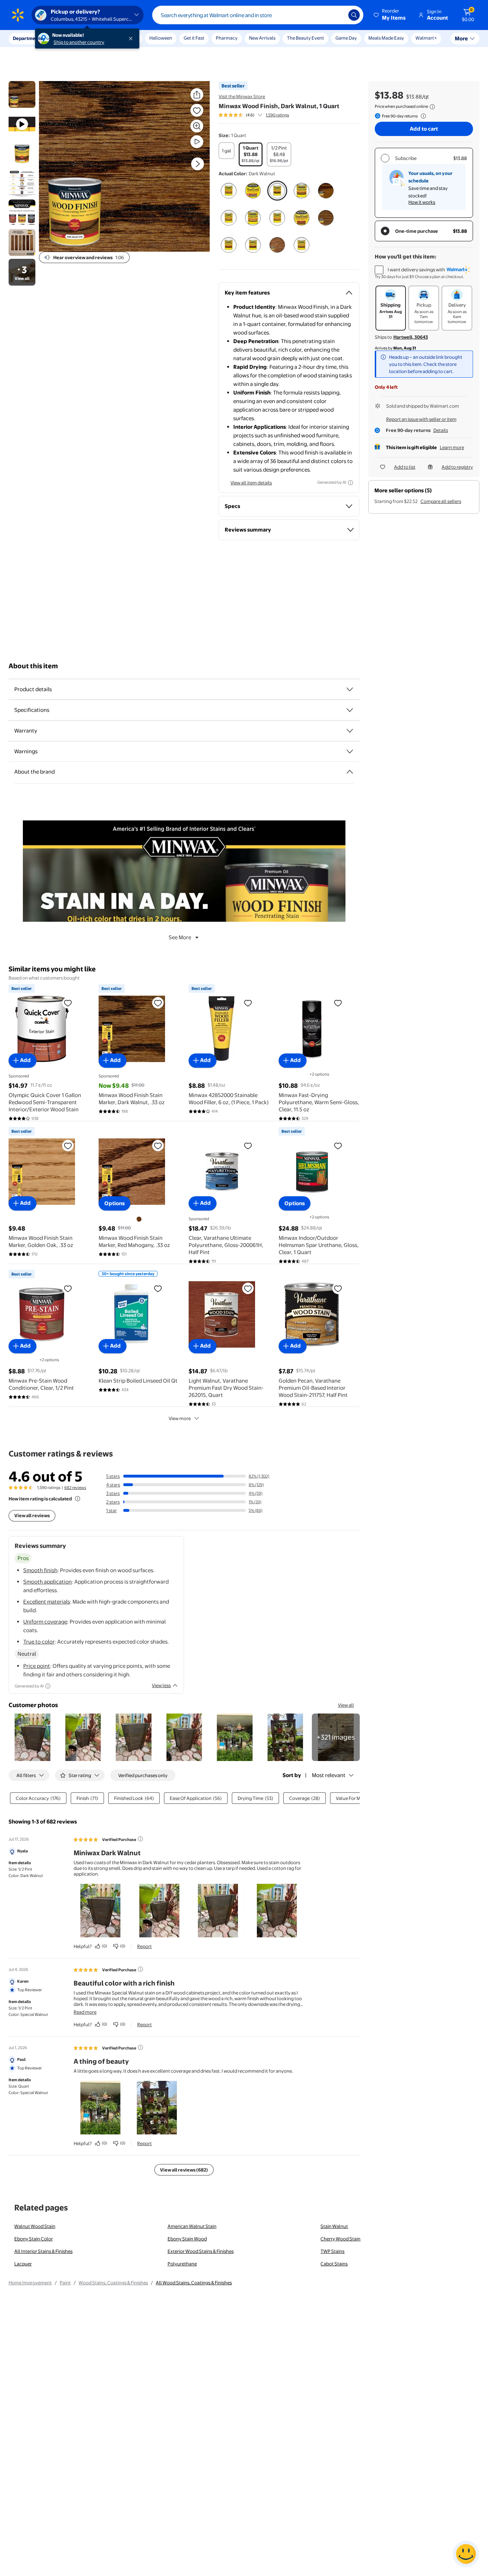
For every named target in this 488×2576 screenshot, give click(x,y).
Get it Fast (194, 38)
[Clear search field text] (338, 15)
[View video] (197, 142)
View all (346, 1705)
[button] (390, 15)
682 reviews (75, 1488)
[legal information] (432, 107)
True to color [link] (39, 1642)
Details (441, 430)
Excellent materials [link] (47, 1602)
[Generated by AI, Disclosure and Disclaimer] (350, 483)
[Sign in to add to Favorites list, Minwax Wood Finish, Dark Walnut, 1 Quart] (197, 110)
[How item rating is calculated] (78, 1499)
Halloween (161, 38)
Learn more (452, 447)
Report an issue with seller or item (421, 419)
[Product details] (350, 689)
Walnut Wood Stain (35, 2226)
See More (180, 937)
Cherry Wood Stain (340, 2239)
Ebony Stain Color (34, 2239)
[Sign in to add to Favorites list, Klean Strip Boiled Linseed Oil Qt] (158, 1288)
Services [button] (72, 38)
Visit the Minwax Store (242, 96)
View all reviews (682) (184, 2170)
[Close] (132, 39)
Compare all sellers (441, 501)
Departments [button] (28, 38)
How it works (422, 202)
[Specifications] (350, 710)
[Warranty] (350, 731)
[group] (254, 115)
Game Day (346, 38)
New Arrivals (262, 38)
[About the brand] (350, 772)
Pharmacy (227, 38)
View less (161, 1685)
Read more (85, 2012)
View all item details (251, 483)
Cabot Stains (334, 2264)
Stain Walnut (334, 2226)
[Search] (354, 15)
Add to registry (457, 467)
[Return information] (422, 116)
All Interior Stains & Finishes (43, 2251)
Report (145, 1946)
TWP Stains (332, 2251)
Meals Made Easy (386, 38)
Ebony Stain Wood (187, 2239)
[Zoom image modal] (197, 126)
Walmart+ (426, 38)
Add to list (405, 467)
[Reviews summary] (260, 115)
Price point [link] (37, 1666)
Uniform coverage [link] (45, 1622)
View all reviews (32, 1515)
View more (180, 1418)
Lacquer (23, 2264)
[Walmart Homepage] (18, 15)
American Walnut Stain (192, 2226)
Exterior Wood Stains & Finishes (201, 2251)
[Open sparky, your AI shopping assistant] (466, 2554)
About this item (33, 666)
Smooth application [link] (48, 1582)
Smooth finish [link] (40, 1570)
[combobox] (258, 15)
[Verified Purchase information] (140, 1839)
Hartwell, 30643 (411, 337)
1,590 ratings (277, 115)
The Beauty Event (305, 38)
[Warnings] (350, 751)
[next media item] (198, 164)
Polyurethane (182, 2264)
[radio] (226, 151)
